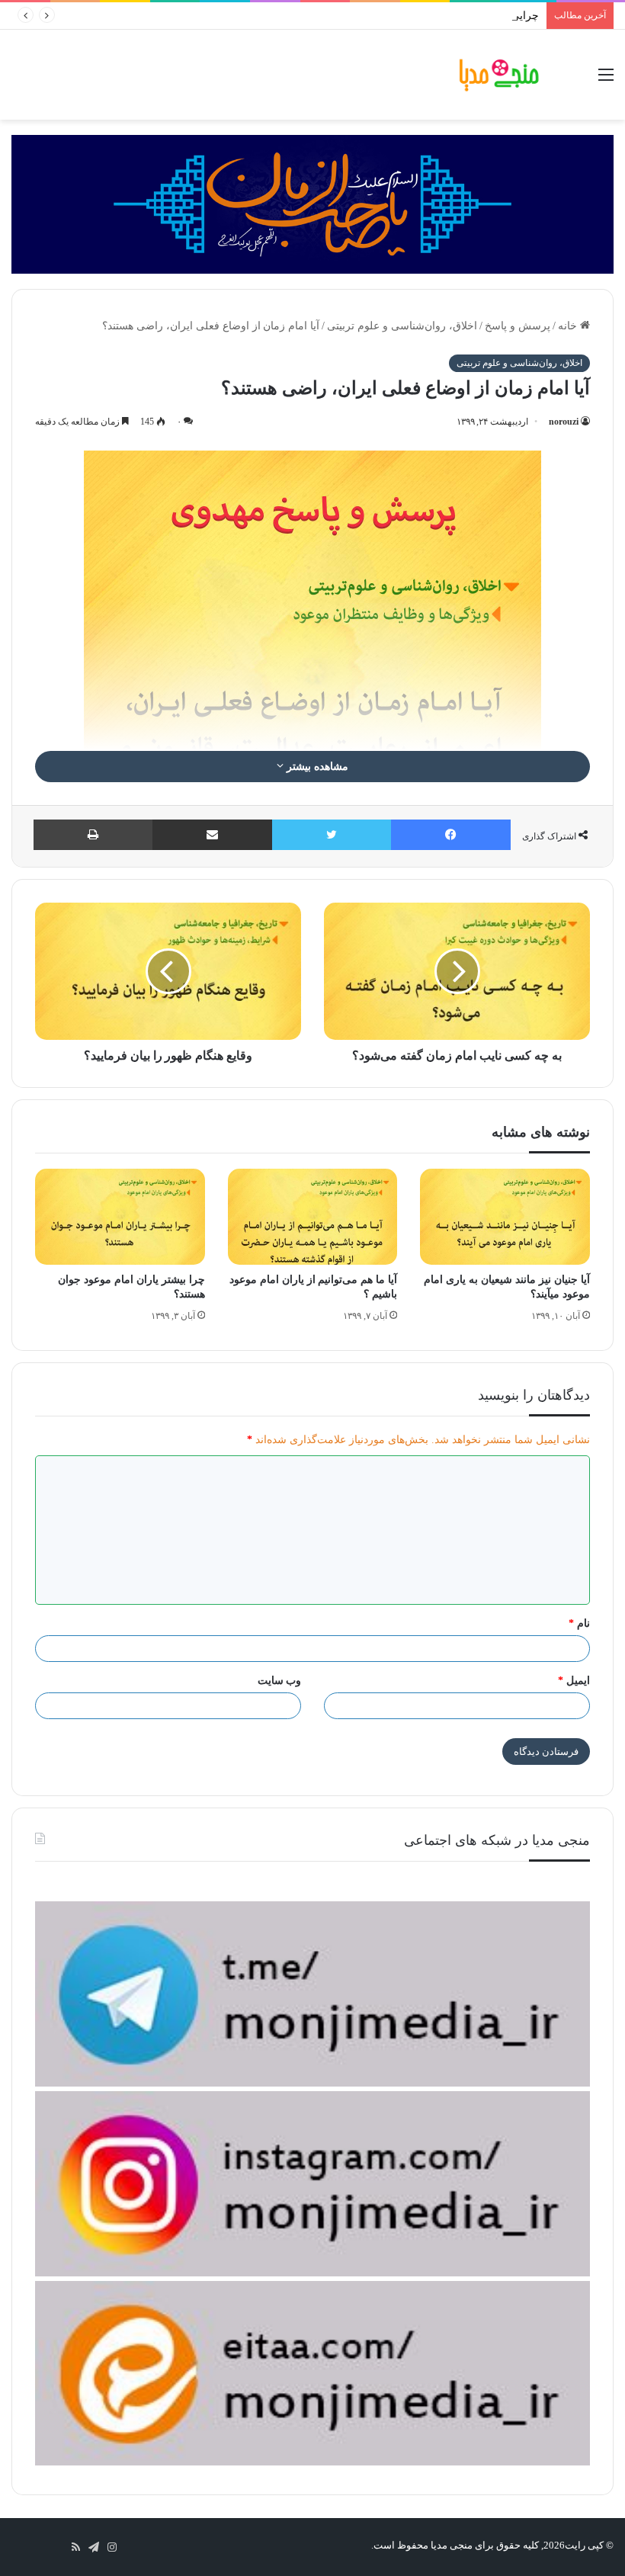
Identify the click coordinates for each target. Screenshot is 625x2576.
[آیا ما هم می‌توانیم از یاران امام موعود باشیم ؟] (313, 1217)
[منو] (606, 80)
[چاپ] (93, 835)
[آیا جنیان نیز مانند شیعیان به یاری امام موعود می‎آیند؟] (505, 1217)
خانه (569, 326)
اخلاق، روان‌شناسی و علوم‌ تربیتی (402, 326)
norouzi (564, 422)
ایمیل (574, 1681)
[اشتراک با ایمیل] (212, 835)
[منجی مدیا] (499, 75)
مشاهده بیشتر (316, 767)
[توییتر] (332, 835)
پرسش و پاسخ (518, 326)
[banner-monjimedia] (312, 203)
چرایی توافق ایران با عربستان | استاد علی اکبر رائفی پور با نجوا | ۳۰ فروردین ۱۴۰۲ (353, 16)
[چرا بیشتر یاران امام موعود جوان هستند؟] (120, 1217)
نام (579, 1623)
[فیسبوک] (451, 835)
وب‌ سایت (280, 1681)
